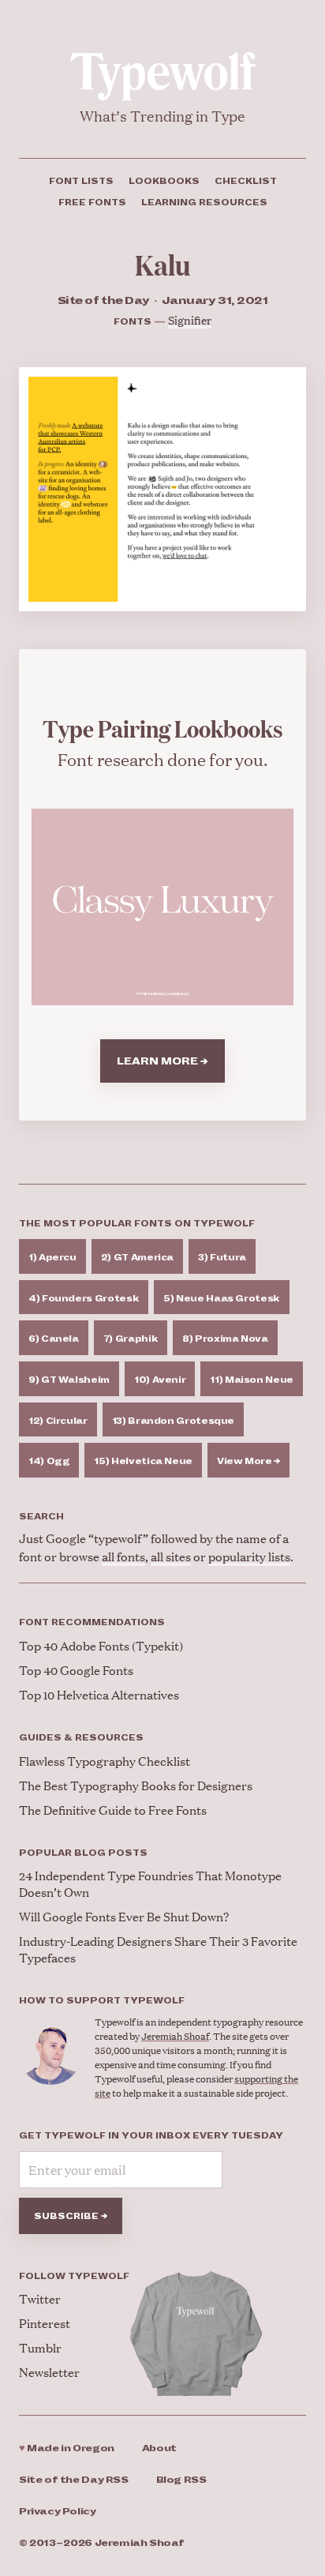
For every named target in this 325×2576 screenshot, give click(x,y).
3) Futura (222, 1257)
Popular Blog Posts (83, 1853)
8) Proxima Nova (225, 1339)
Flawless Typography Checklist (105, 1761)
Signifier (190, 319)
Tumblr (40, 2347)
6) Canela (54, 1339)
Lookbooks (164, 181)
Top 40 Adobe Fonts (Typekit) (101, 1645)
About (159, 2448)
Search (41, 1516)
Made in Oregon (67, 2448)
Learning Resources (204, 202)
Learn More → (162, 1061)
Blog (181, 2480)
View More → (248, 1461)
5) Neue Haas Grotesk (222, 1298)
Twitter (40, 2298)
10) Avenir (160, 1380)
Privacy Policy (58, 2512)
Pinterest (45, 2323)
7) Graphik (131, 1339)
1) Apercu (52, 1257)
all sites (171, 1556)
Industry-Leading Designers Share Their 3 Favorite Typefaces (158, 1949)
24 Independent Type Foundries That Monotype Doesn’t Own (150, 1883)
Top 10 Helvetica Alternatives (99, 1694)
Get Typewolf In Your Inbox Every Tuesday (151, 2135)
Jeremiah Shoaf (175, 2036)
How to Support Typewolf (102, 2000)
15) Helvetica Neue (143, 1461)
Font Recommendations (92, 1622)
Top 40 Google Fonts (76, 1670)
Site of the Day (74, 2480)
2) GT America (137, 1257)
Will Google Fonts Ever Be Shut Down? (124, 1916)
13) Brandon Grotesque (173, 1421)
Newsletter (49, 2372)
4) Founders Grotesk (84, 1298)
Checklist (246, 181)
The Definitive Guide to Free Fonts (113, 1810)
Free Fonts (92, 202)
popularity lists (249, 1556)
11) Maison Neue (252, 1380)
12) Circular (58, 1421)
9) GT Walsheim (69, 1380)
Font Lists (81, 181)
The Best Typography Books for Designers (136, 1785)
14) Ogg (49, 1461)
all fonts (123, 1556)
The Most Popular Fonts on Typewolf (137, 1223)
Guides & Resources (81, 1737)
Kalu (162, 264)
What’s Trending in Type (162, 116)
